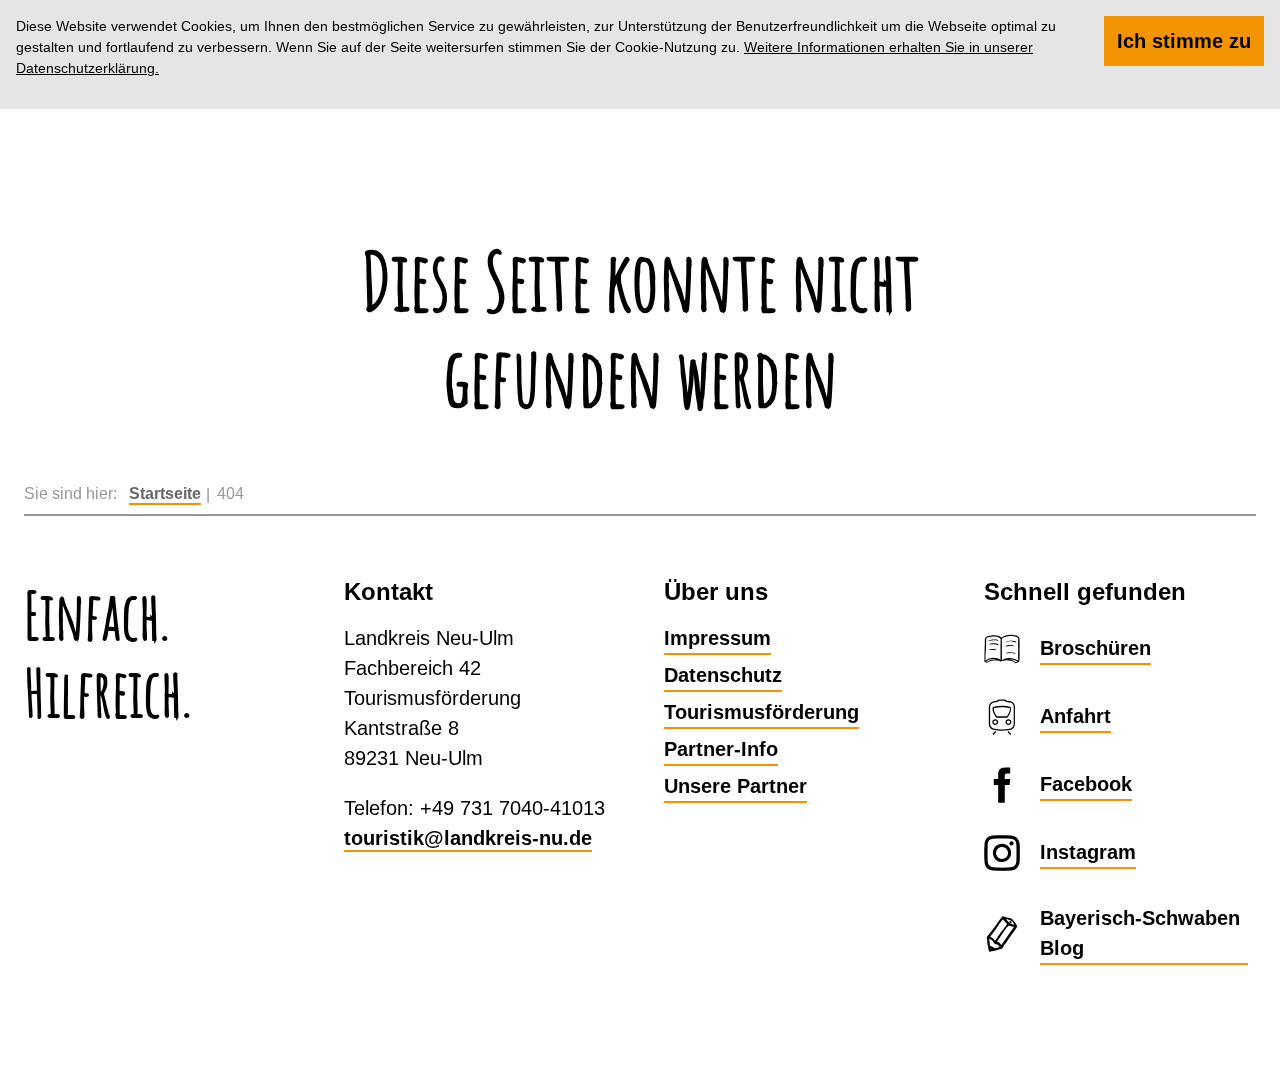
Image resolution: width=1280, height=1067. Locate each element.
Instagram (1088, 852)
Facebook (1086, 784)
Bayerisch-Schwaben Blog (1140, 933)
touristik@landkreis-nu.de (468, 838)
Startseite (165, 493)
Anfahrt (1075, 716)
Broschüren (1095, 648)
